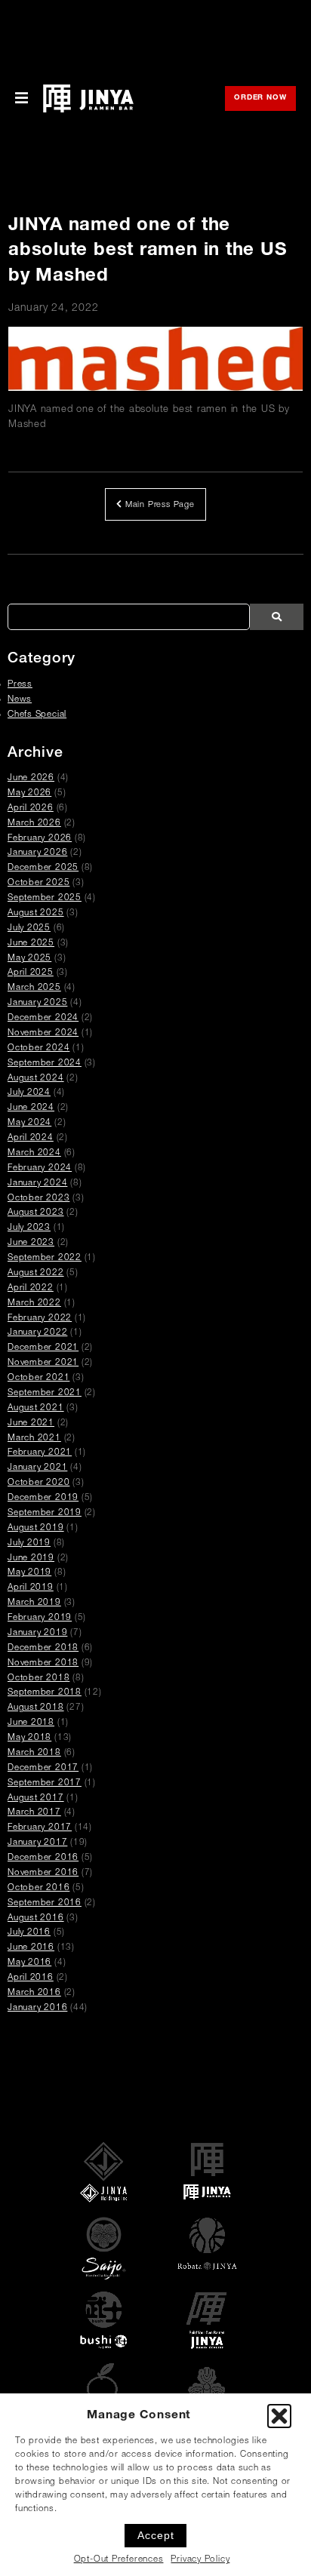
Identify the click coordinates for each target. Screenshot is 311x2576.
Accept (156, 2535)
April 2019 (31, 1588)
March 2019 (34, 1603)
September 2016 (45, 1903)
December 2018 (43, 1648)
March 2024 (34, 1153)
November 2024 (43, 1033)
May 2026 (29, 793)
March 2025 (34, 988)
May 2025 (29, 959)
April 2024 (31, 1138)
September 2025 (45, 898)
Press (20, 685)
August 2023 (36, 1213)
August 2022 (36, 1273)
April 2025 (31, 973)
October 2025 (38, 883)
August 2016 (36, 1918)
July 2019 (29, 1543)
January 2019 (37, 1633)
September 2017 (45, 1783)
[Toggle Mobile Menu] (22, 98)
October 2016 (38, 1888)
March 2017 (34, 1813)
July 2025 (29, 928)
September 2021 (45, 1393)
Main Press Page (158, 505)
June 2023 (31, 1243)
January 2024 (37, 1183)
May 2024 (29, 1123)
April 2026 (31, 808)
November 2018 (43, 1663)
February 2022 (40, 1319)
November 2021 (43, 1363)
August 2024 (36, 1079)
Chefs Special (37, 715)
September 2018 (45, 1693)
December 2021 (43, 1348)
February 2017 (40, 1828)
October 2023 (38, 1199)
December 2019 (43, 1498)
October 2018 (38, 1678)
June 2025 (31, 944)
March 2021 (34, 1439)
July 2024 (29, 1093)
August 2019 (36, 1528)
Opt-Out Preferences (119, 2560)
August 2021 (36, 1408)
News (20, 700)
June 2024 (31, 1108)
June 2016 (31, 1948)
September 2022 (45, 1258)
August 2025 (36, 913)
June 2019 (31, 1559)
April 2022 (31, 1288)
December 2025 (43, 868)
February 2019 (40, 1618)
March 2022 (34, 1303)
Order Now (265, 99)
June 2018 (31, 1723)
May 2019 (29, 1573)
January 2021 (37, 1468)
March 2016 (34, 1993)
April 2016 (31, 1978)
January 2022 (37, 1333)
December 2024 (43, 1018)
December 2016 (43, 1858)
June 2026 (31, 778)
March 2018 (34, 1753)
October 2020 (38, 1483)
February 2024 (40, 1168)
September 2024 (45, 1064)
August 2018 (36, 1708)
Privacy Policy (200, 2560)
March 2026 (34, 824)
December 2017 (43, 1768)
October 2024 (38, 1048)
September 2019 (45, 1513)
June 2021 (31, 1423)
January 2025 (37, 1003)
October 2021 (38, 1378)
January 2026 (37, 853)
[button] (279, 2416)
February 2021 (40, 1453)
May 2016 (29, 1963)
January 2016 (37, 2008)
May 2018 (29, 1738)
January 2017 (37, 1843)
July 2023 (29, 1228)
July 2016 (29, 1933)
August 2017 (36, 1798)
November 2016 (43, 1873)
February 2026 (40, 839)
